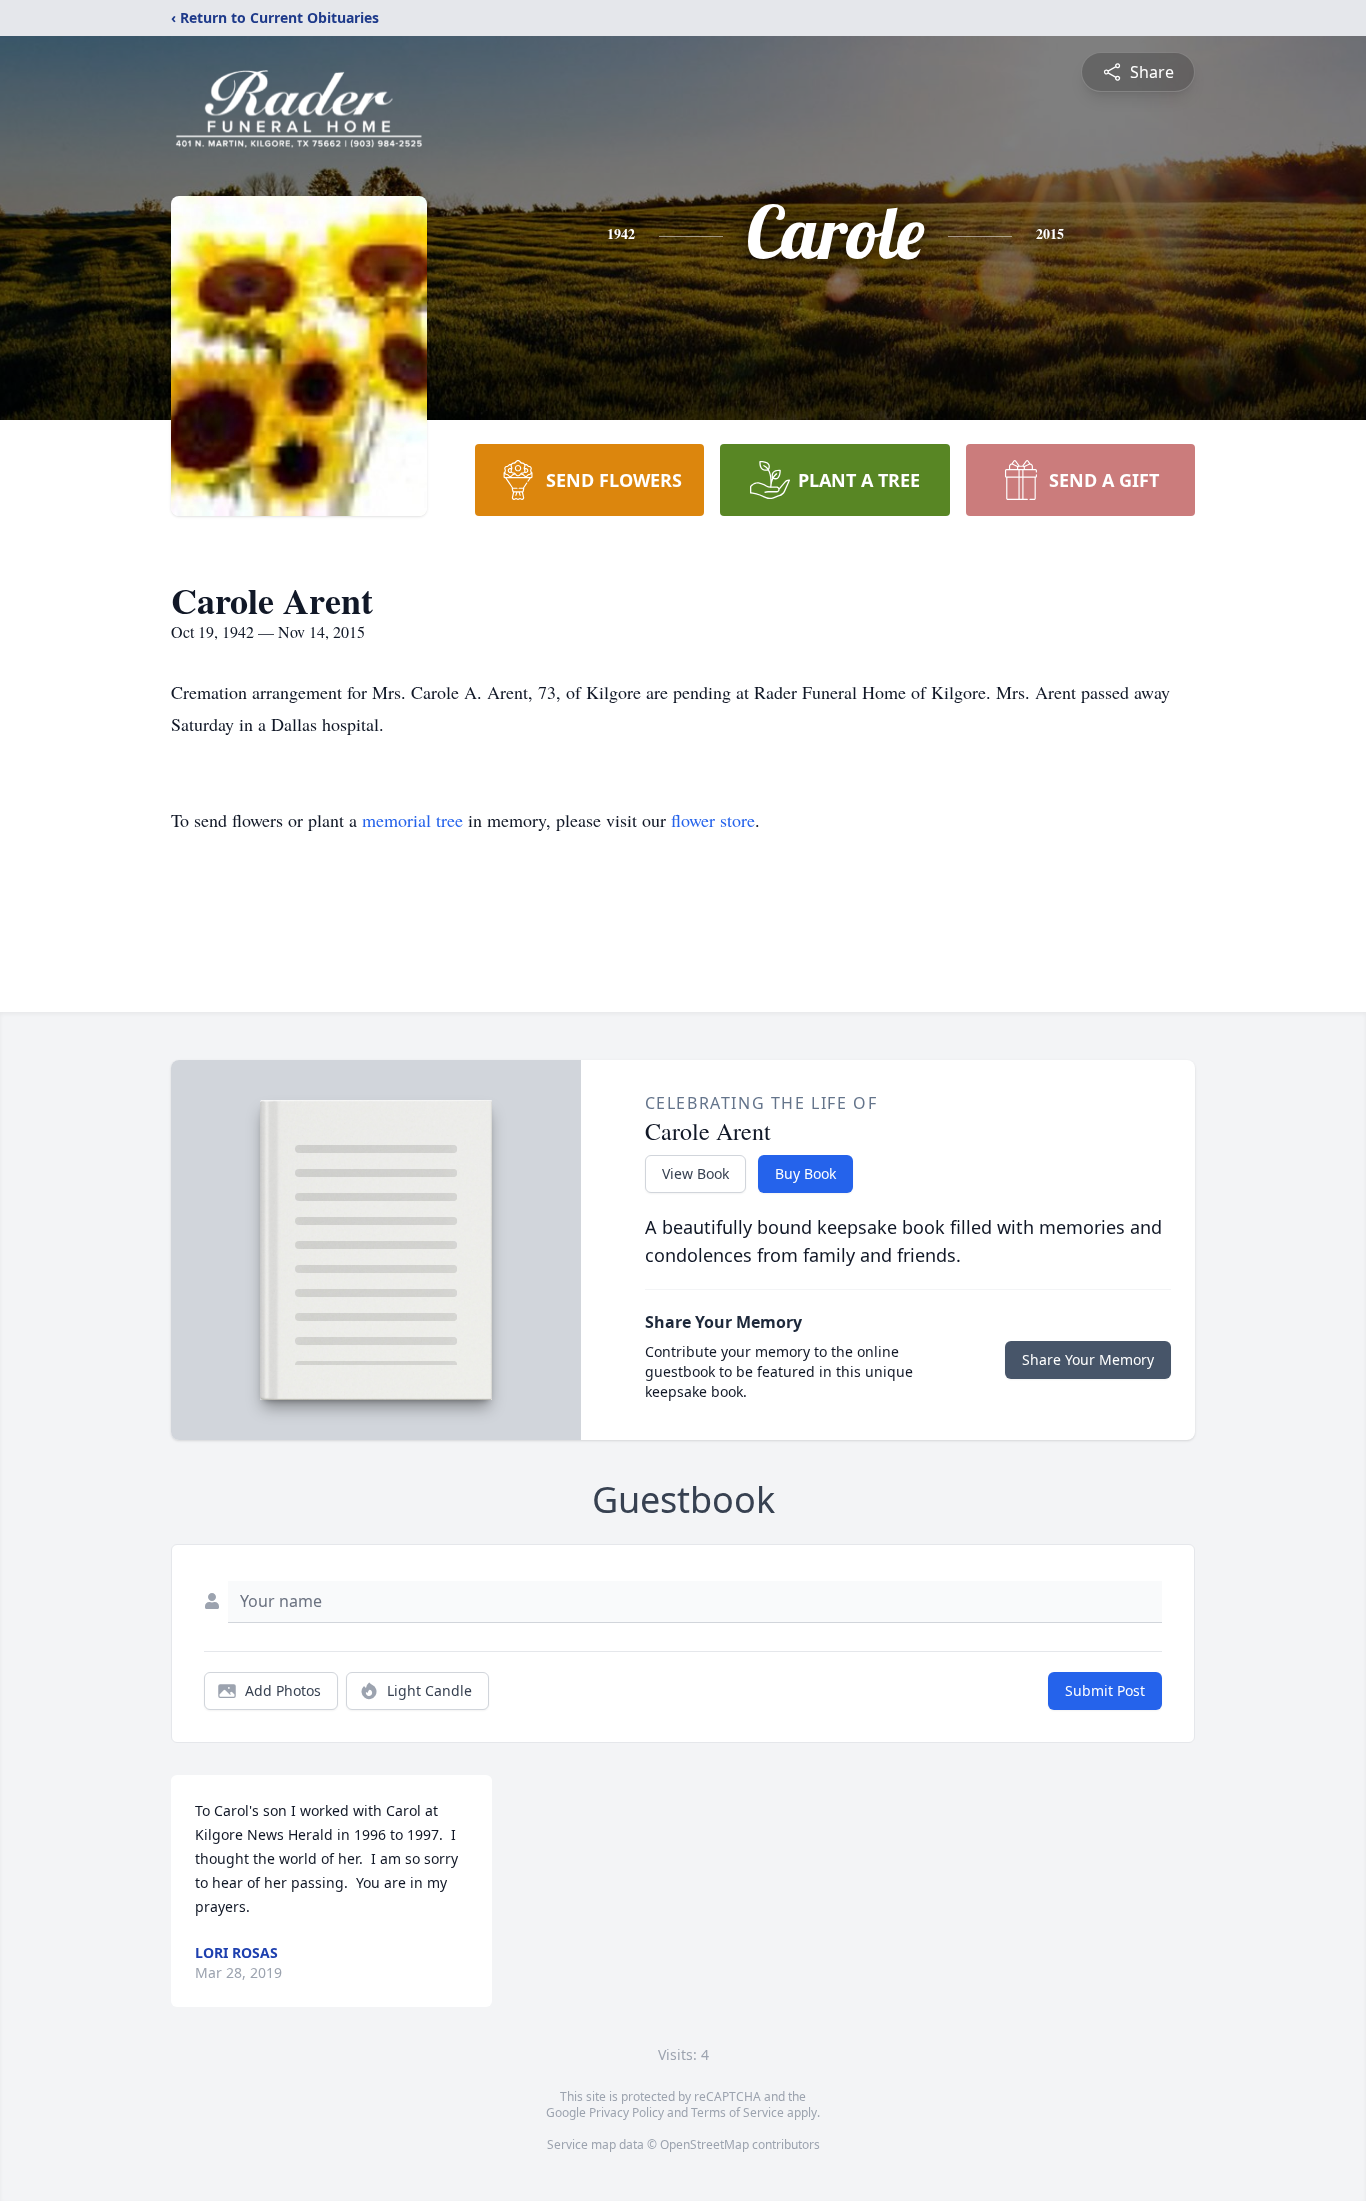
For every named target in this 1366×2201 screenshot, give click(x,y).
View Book (695, 1173)
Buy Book (805, 1173)
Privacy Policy (626, 2112)
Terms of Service (737, 2112)
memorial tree (412, 820)
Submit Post (1105, 1690)
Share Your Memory (1088, 1359)
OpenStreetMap (704, 2144)
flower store (713, 820)
